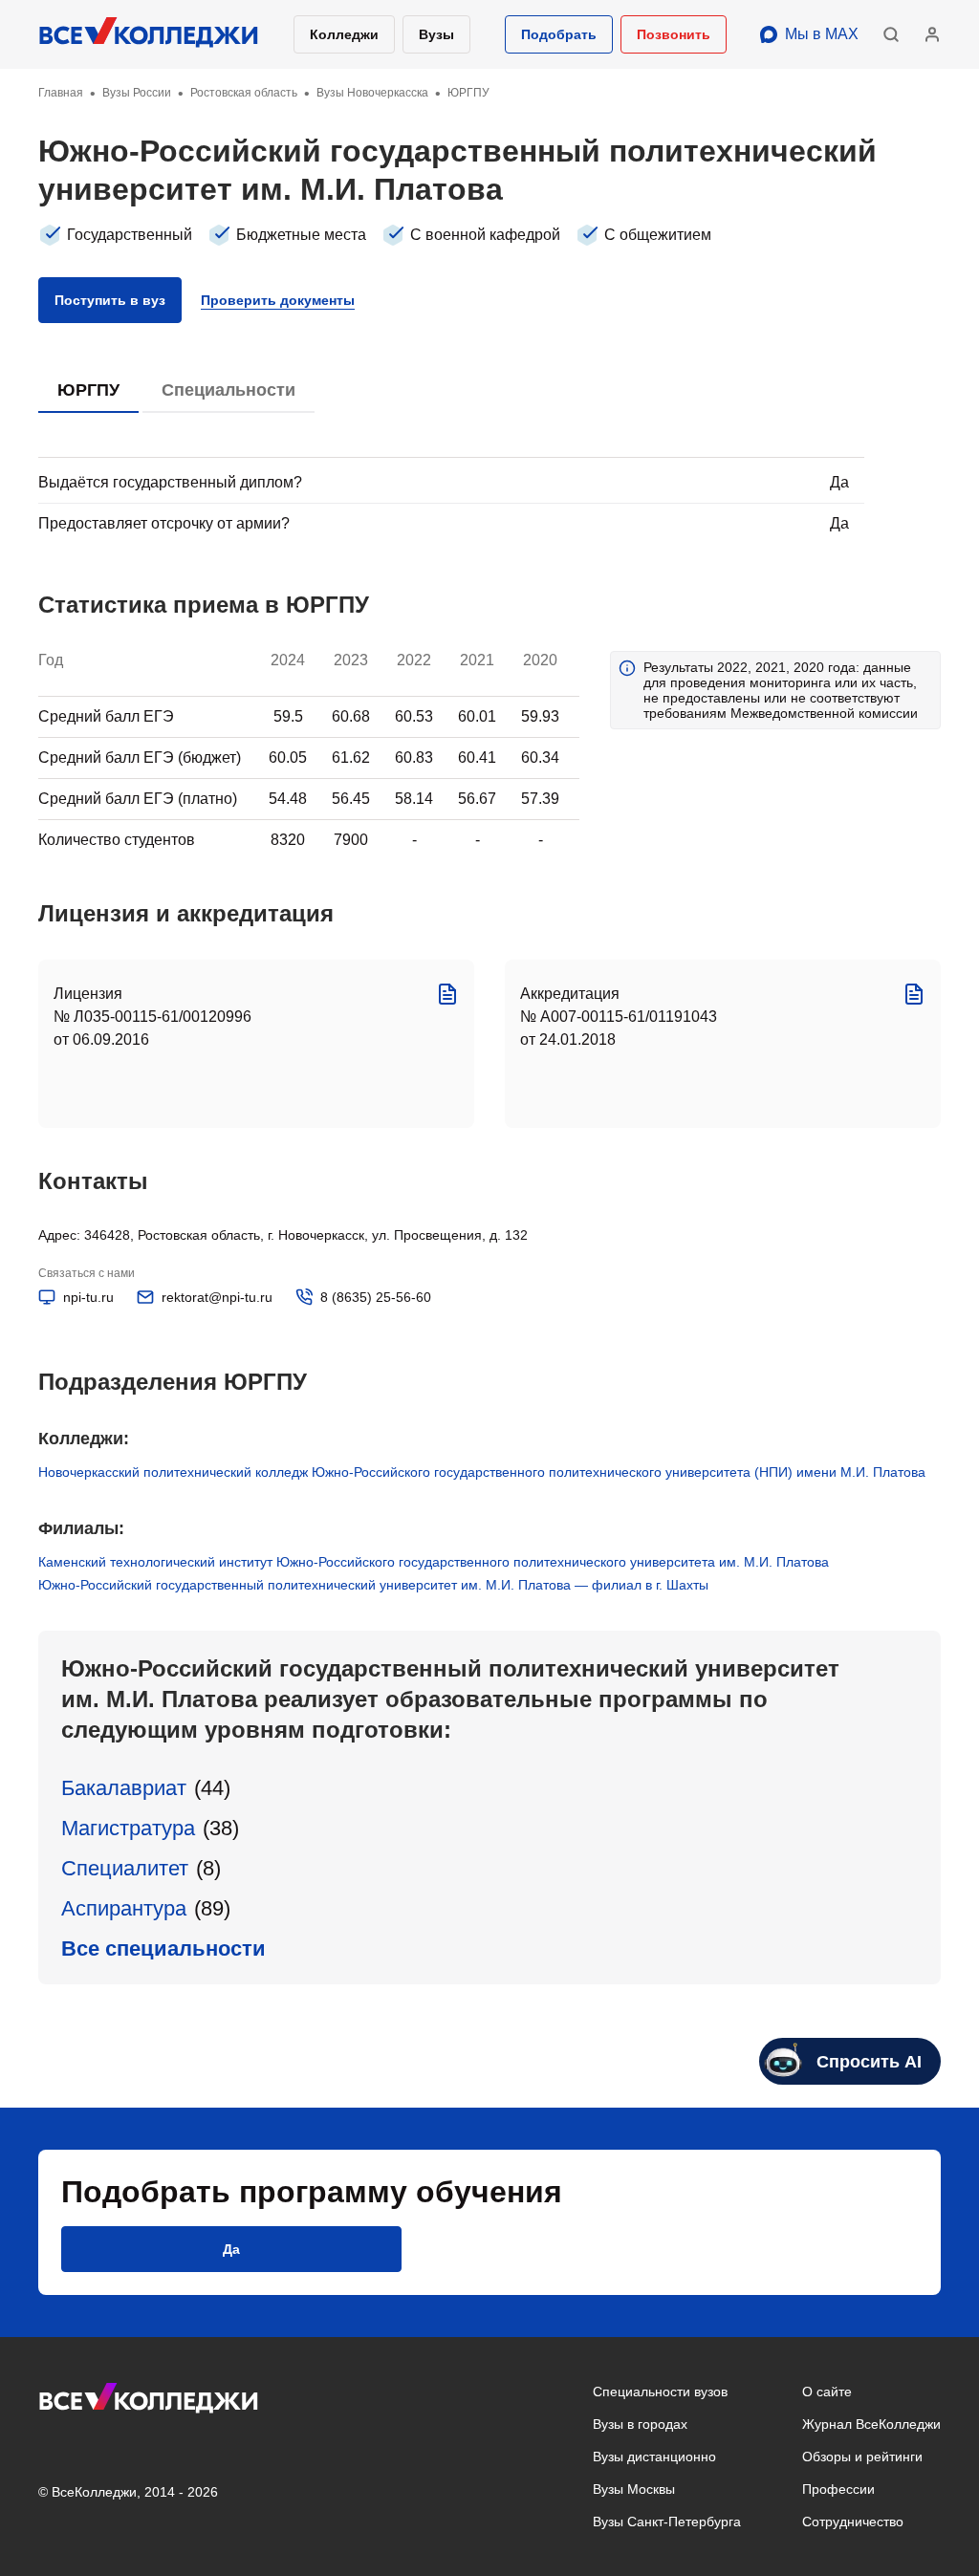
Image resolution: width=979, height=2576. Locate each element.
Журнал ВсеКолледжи (871, 2424)
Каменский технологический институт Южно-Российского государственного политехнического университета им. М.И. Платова (434, 1562)
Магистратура (128, 1828)
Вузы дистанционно (654, 2457)
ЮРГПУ (88, 390)
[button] (559, 34)
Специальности (228, 390)
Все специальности (163, 1948)
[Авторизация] (932, 34)
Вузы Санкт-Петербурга (667, 2522)
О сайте (827, 2392)
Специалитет (125, 1868)
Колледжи (344, 34)
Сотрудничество (853, 2522)
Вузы (436, 34)
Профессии (838, 2489)
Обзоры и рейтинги (862, 2457)
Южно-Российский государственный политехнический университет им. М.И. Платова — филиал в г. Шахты (373, 1585)
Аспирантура (124, 1908)
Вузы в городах (640, 2424)
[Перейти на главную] (149, 34)
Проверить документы (278, 300)
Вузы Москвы (634, 2489)
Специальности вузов (660, 2392)
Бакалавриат (124, 1788)
